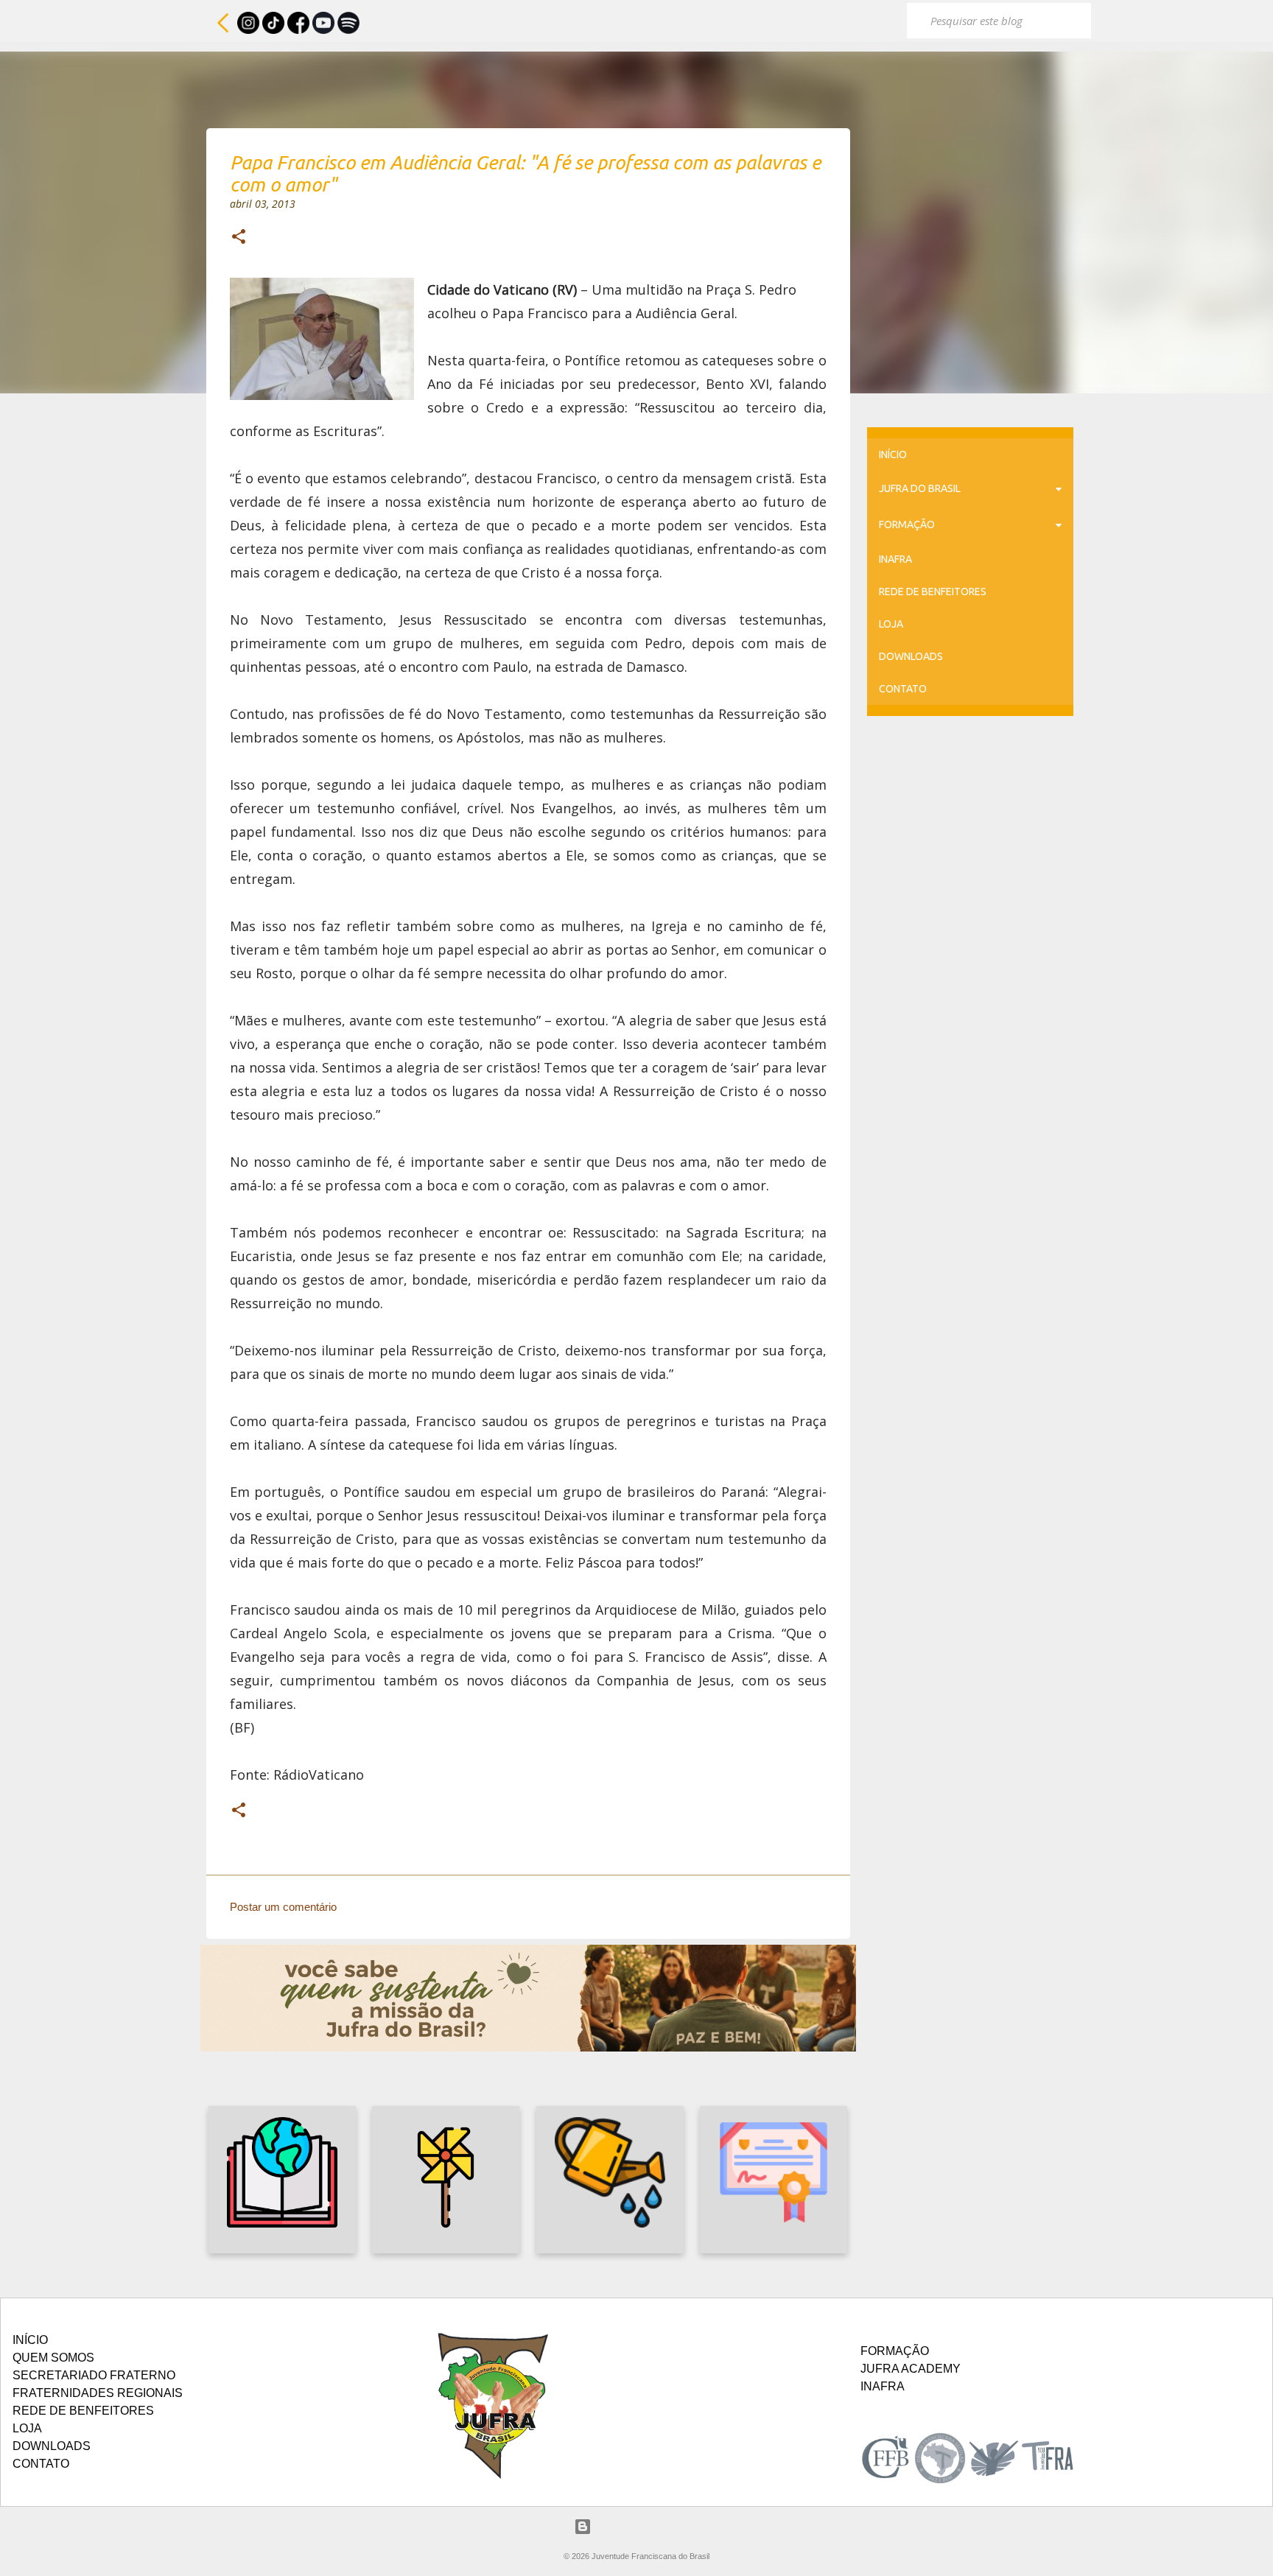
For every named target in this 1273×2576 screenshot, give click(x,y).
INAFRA (895, 559)
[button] (239, 238)
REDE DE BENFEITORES (933, 592)
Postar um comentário (283, 1907)
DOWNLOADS (911, 656)
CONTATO (903, 689)
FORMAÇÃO (907, 524)
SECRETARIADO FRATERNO (94, 2375)
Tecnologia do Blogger (646, 2526)
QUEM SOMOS (53, 2358)
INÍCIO (893, 455)
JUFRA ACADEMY (911, 2369)
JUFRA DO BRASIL (920, 488)
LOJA (891, 624)
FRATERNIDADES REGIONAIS (98, 2393)
